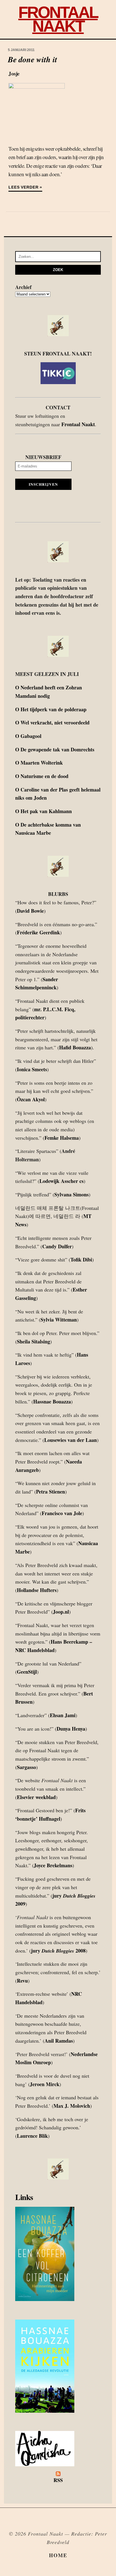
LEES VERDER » (25, 187)
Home (58, 2555)
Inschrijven (43, 484)
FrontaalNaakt (58, 19)
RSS (58, 2480)
